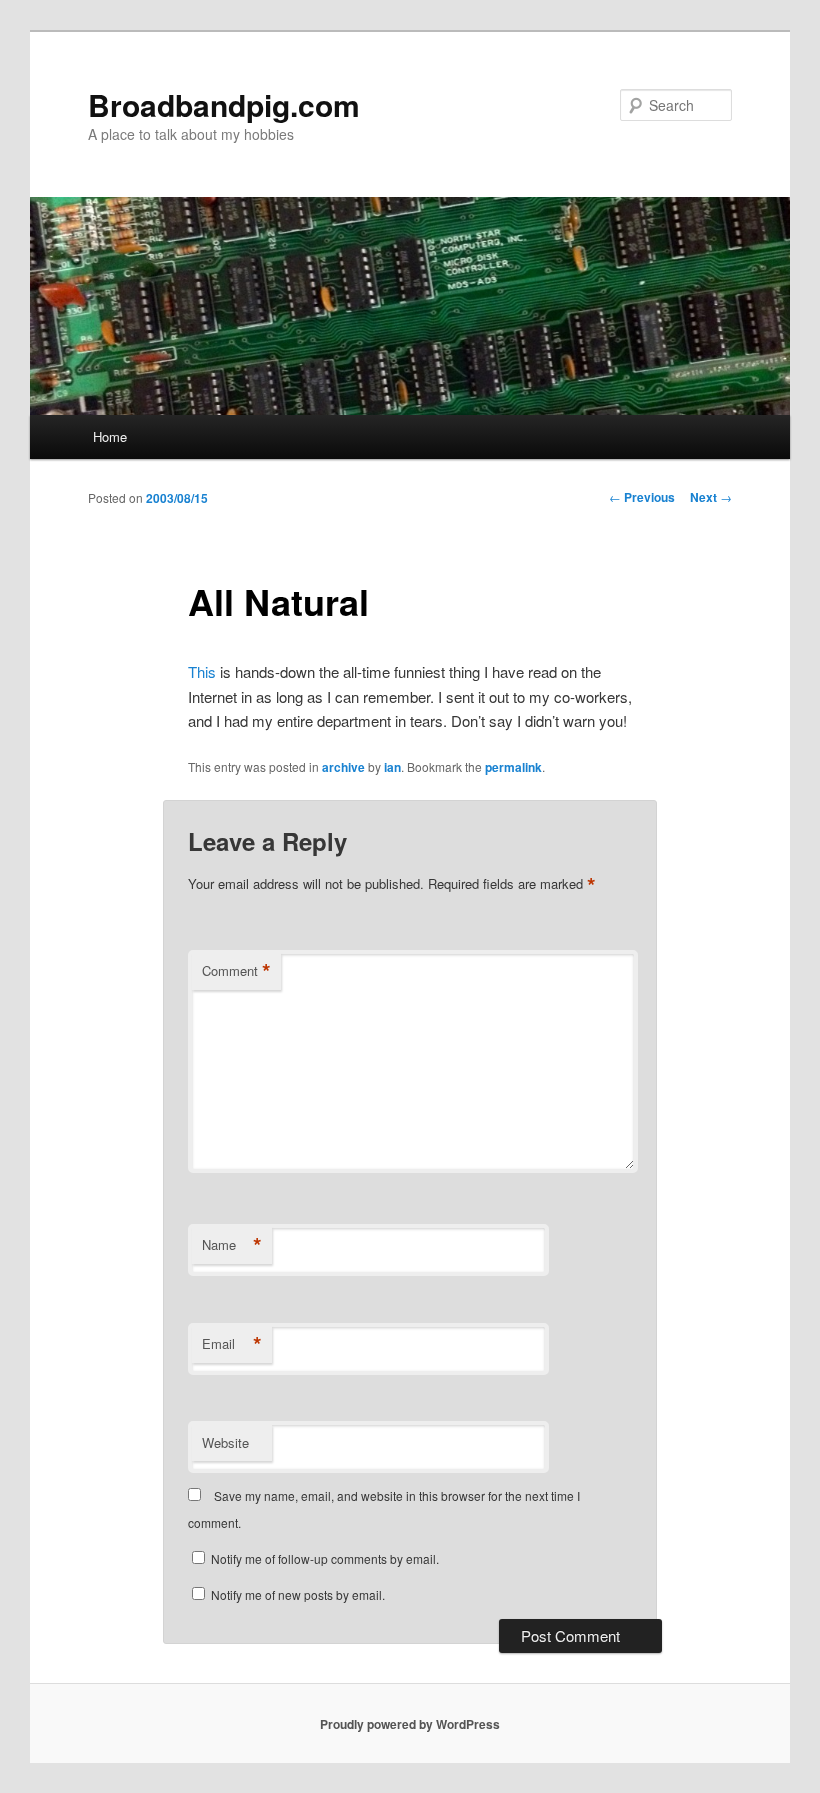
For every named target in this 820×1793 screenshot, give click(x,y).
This (202, 671)
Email (232, 1344)
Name (232, 1245)
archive (343, 767)
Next (711, 497)
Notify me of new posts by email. (298, 1594)
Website (225, 1442)
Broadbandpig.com (224, 104)
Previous (642, 497)
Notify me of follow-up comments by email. (325, 1558)
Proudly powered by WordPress (410, 1724)
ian (392, 767)
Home (110, 436)
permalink (513, 767)
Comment (236, 971)
